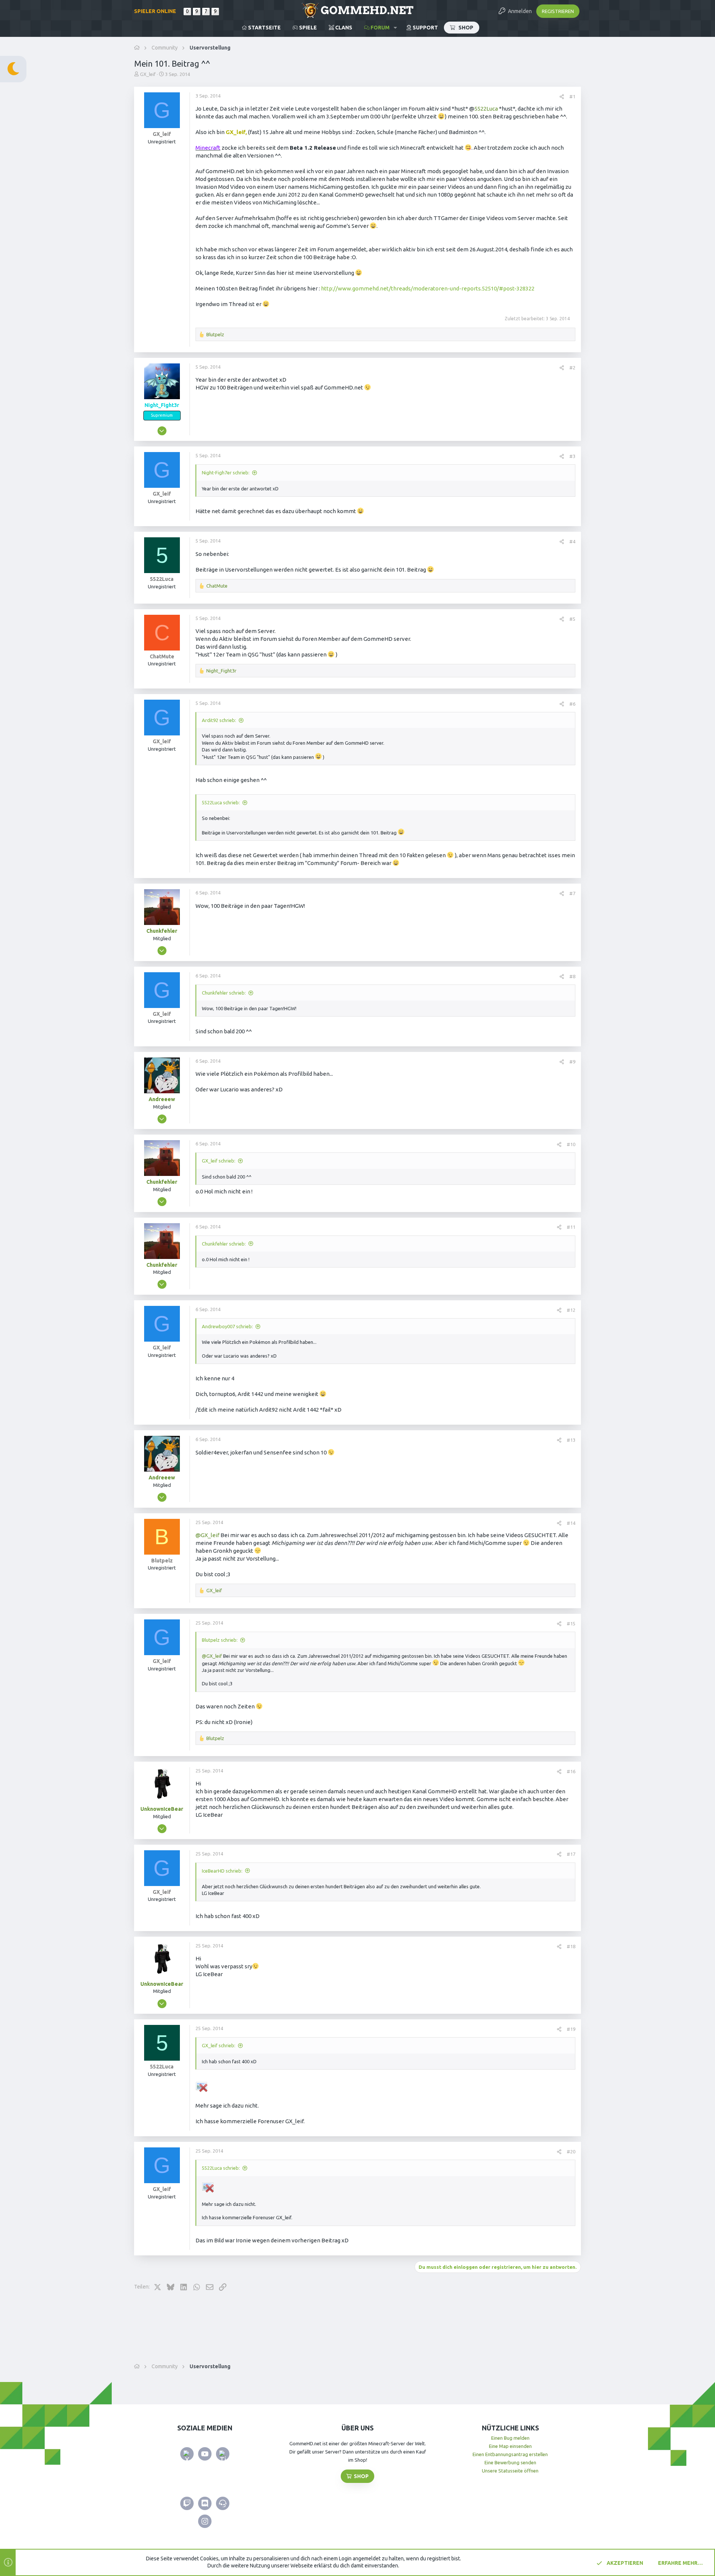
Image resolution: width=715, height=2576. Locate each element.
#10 (571, 1144)
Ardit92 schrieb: (219, 720)
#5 (572, 619)
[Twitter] (187, 2454)
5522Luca (486, 109)
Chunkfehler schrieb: (224, 993)
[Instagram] (205, 2521)
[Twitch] (187, 2503)
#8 (572, 976)
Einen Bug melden (510, 2438)
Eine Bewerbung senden (510, 2462)
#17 (571, 1854)
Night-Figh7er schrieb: (226, 473)
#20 (571, 2152)
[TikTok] (223, 2454)
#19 (571, 2029)
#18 (571, 1946)
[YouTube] (205, 2454)
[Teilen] (562, 97)
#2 (572, 368)
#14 (571, 1523)
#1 (572, 96)
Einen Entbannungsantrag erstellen (510, 2454)
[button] (395, 28)
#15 (571, 1623)
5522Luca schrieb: (221, 802)
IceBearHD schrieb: (222, 1871)
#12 (571, 1310)
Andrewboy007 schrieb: (227, 1326)
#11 (571, 1227)
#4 (572, 541)
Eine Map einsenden (510, 2446)
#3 (572, 456)
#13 (571, 1440)
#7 (572, 893)
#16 (571, 1771)
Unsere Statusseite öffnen (510, 2471)
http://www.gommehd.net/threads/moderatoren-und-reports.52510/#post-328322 (428, 288)
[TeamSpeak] (223, 2503)
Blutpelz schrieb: (220, 1640)
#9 (572, 1062)
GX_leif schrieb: (219, 1161)
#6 (572, 704)
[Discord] (205, 2503)
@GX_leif (207, 1535)
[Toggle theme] (13, 69)
